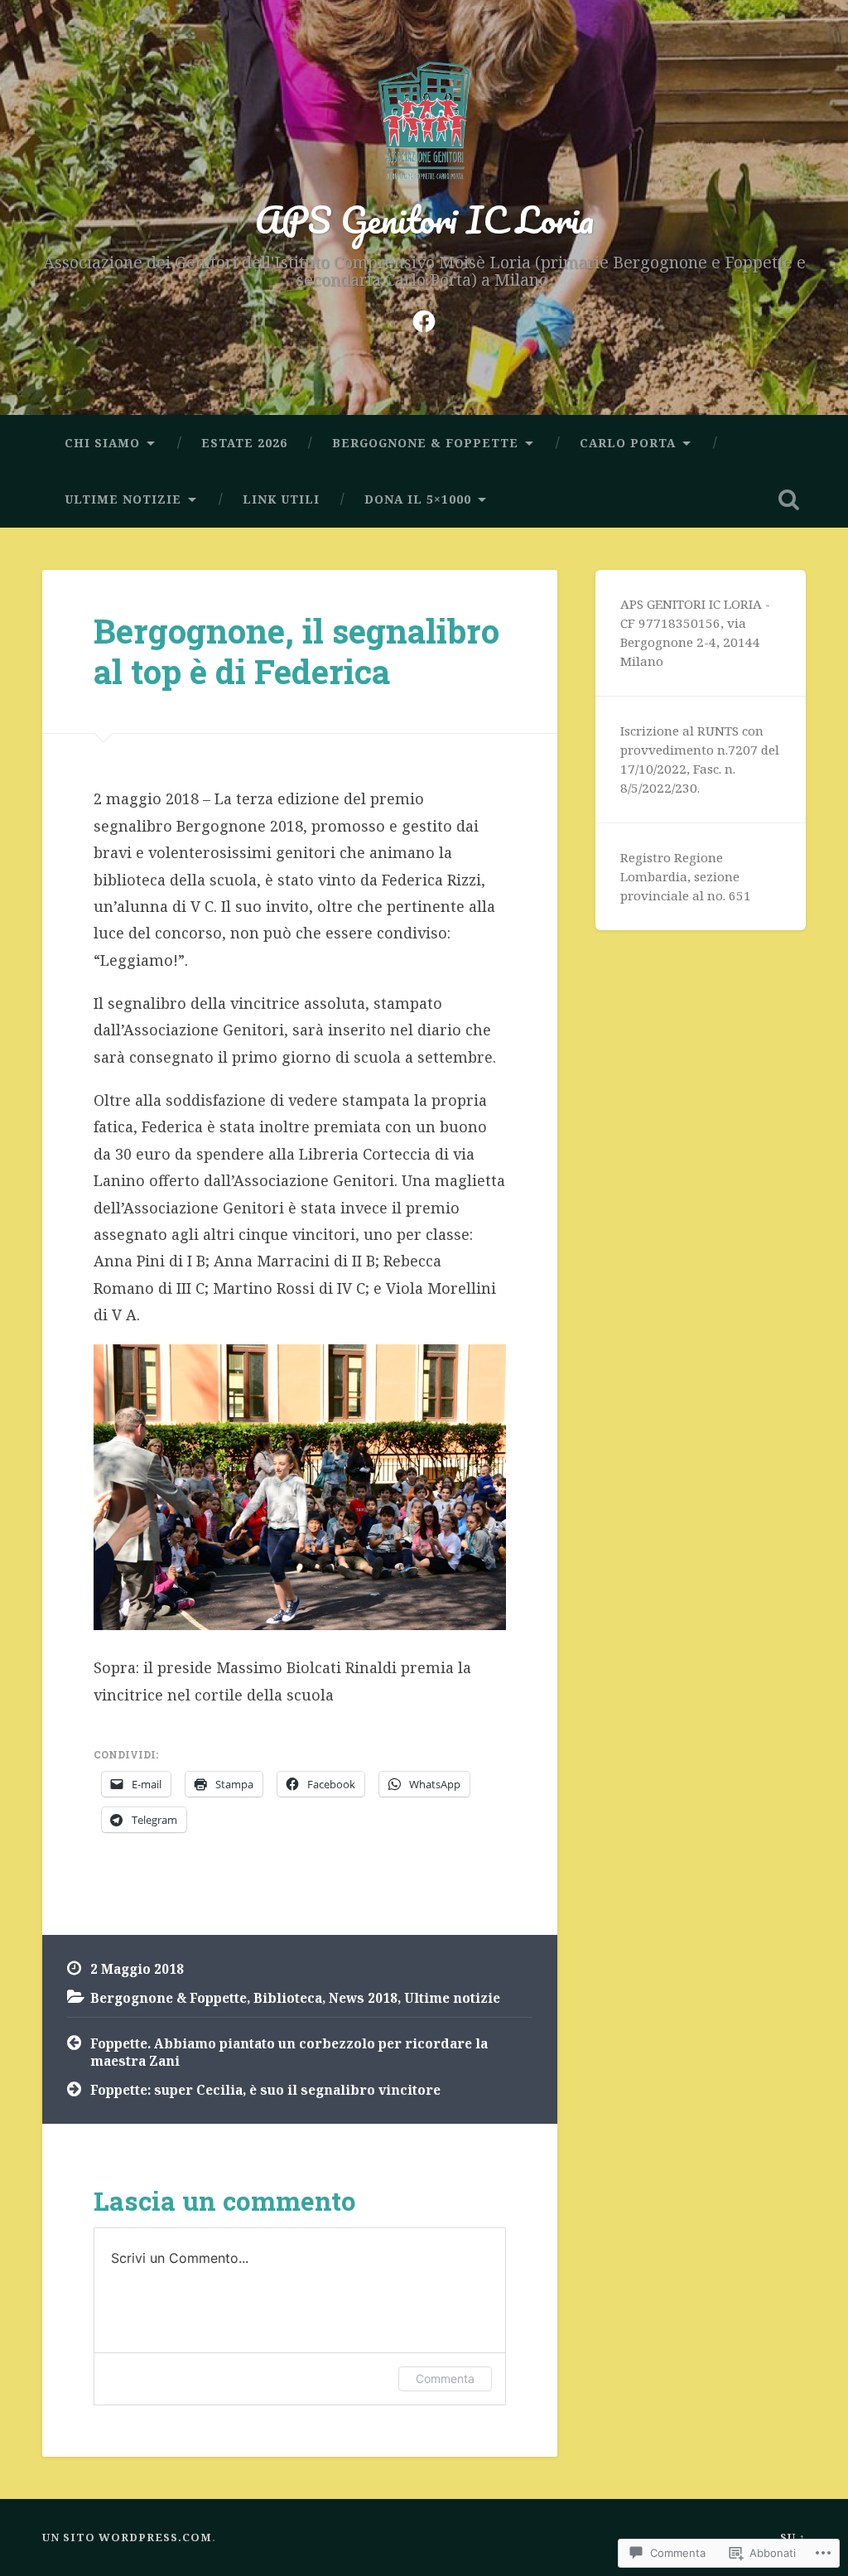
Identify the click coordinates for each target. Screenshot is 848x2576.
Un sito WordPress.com (127, 2537)
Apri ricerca (789, 499)
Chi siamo (102, 443)
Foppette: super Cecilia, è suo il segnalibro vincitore (265, 2090)
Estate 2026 (244, 443)
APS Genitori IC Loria (424, 219)
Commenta (445, 2378)
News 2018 (363, 1998)
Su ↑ (793, 2537)
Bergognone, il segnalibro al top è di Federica (296, 651)
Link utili (281, 499)
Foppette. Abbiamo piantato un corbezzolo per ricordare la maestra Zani (289, 2052)
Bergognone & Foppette (425, 443)
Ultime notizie (123, 499)
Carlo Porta (628, 443)
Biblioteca (288, 1998)
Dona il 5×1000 (418, 499)
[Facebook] (424, 318)
